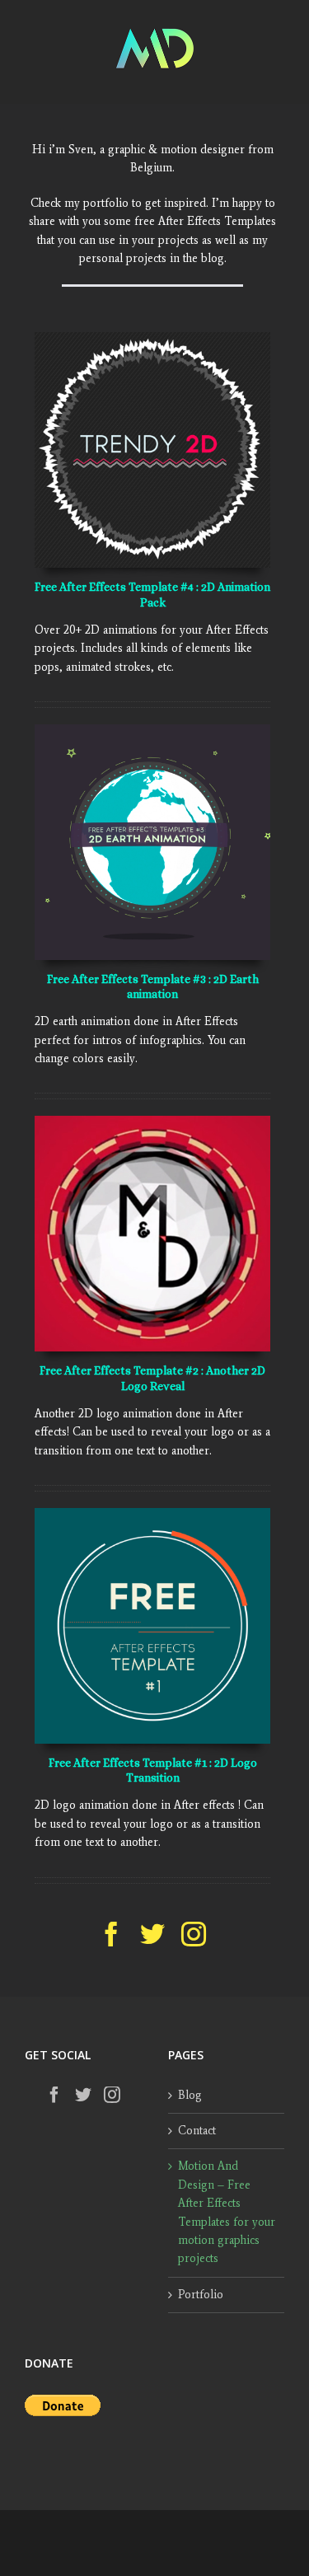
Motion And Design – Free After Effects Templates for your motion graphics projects (227, 2212)
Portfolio (201, 2295)
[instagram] (194, 1934)
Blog (190, 2095)
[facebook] (111, 1934)
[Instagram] (112, 2095)
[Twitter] (83, 2095)
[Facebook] (54, 2095)
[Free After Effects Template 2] (152, 1121)
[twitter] (152, 1934)
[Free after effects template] (152, 1513)
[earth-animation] (152, 730)
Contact (197, 2131)
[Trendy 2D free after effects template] (152, 337)
